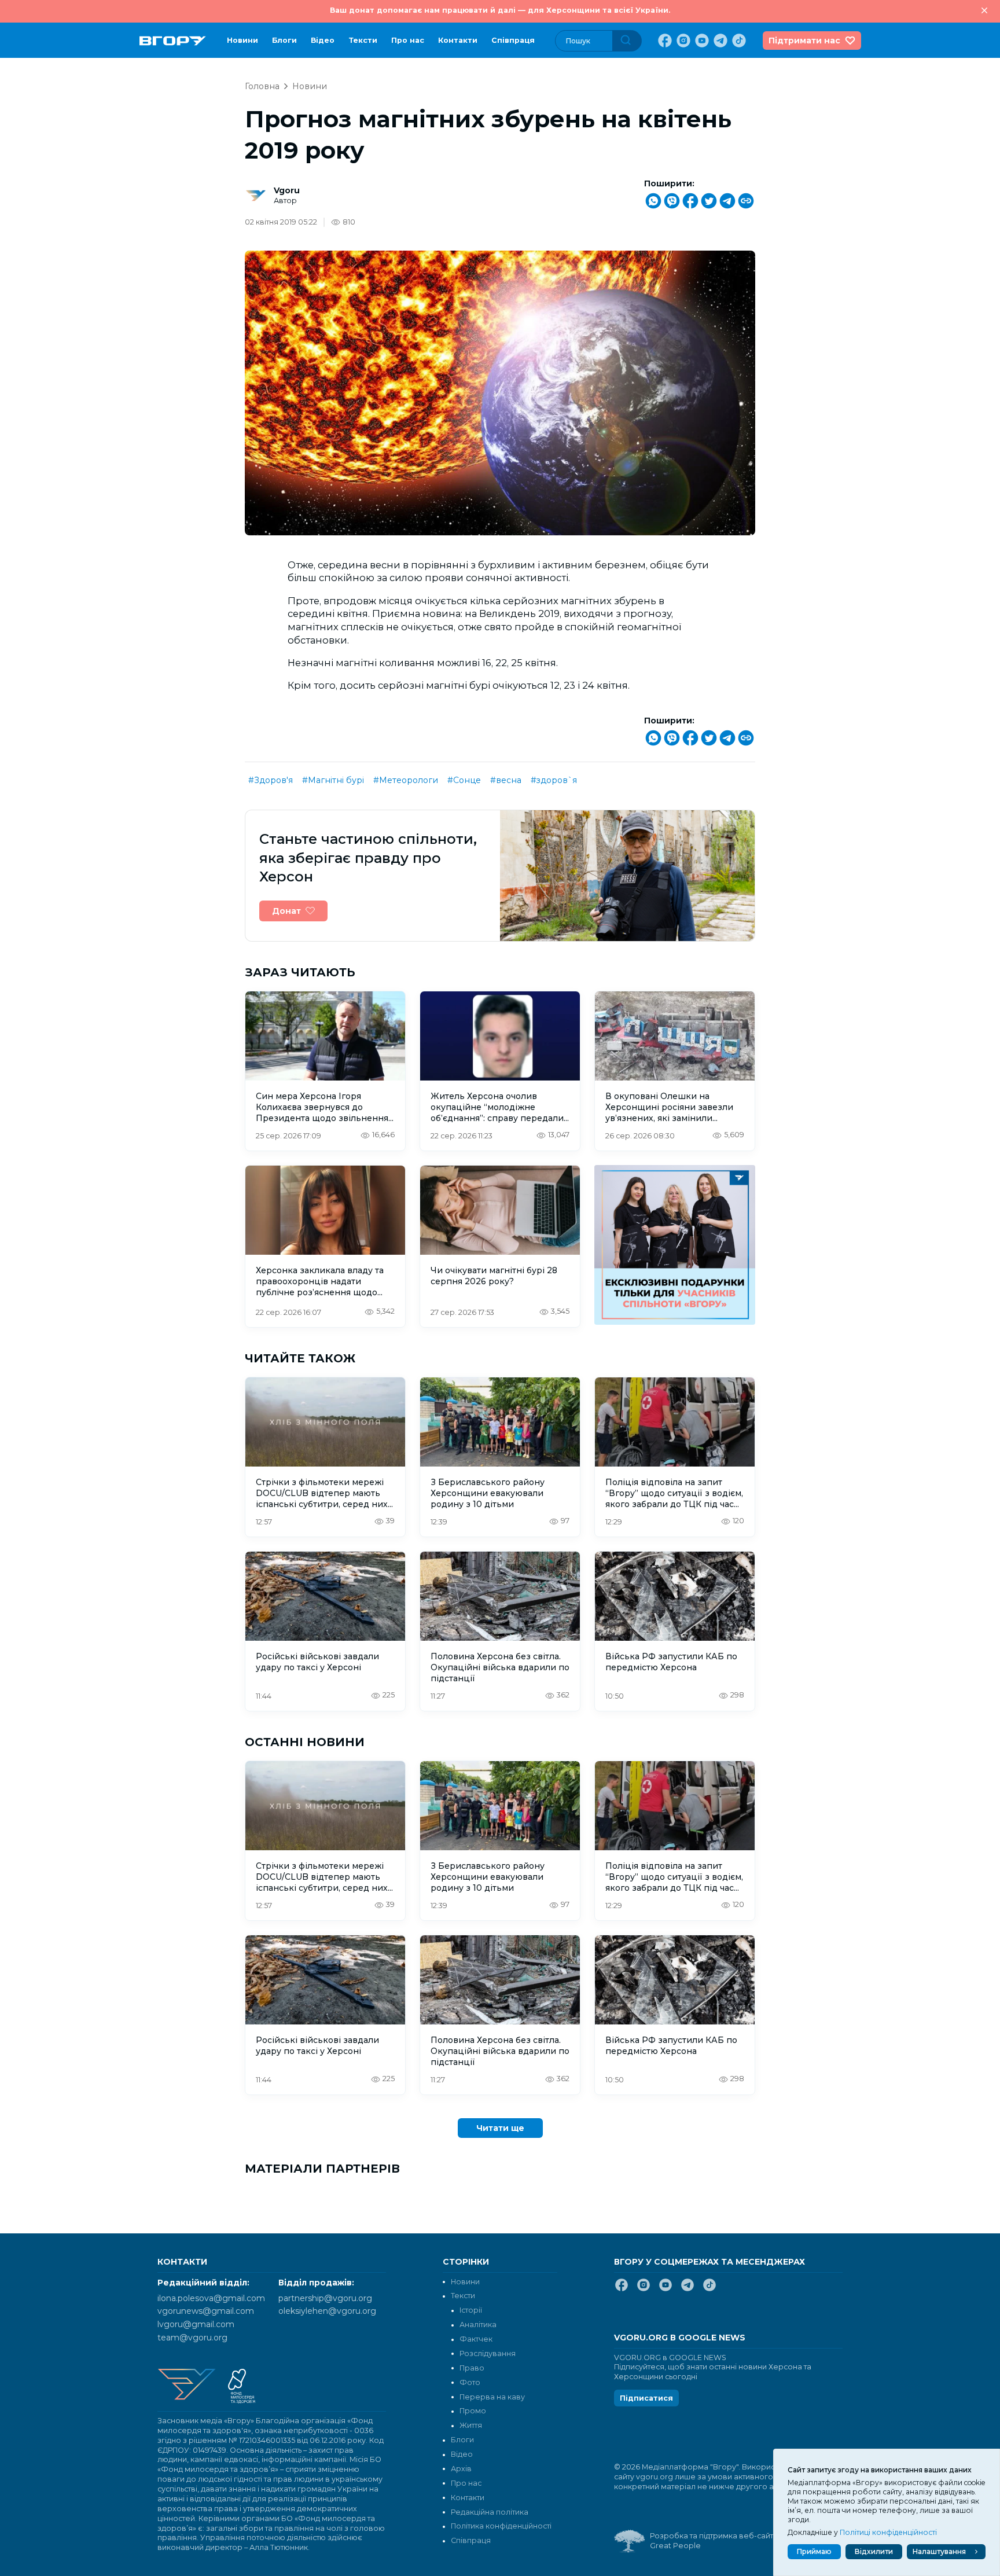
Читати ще (500, 2128)
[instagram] (682, 41)
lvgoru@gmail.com (196, 2324)
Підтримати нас (804, 41)
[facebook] (664, 41)
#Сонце (464, 780)
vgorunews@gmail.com (206, 2311)
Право (472, 2368)
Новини (242, 40)
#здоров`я (554, 780)
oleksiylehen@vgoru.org (327, 2311)
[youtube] (701, 41)
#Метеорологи (406, 780)
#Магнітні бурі (333, 780)
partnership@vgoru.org (325, 2298)
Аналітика (478, 2325)
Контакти (458, 40)
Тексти (363, 40)
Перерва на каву (492, 2397)
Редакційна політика (490, 2512)
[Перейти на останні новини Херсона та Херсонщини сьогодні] (173, 41)
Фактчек (476, 2339)
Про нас (408, 40)
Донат (286, 911)
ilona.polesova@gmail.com (211, 2298)
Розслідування (488, 2353)
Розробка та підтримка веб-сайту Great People (714, 2541)
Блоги (284, 40)
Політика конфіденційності (501, 2526)
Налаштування (939, 2551)
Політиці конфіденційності (888, 2532)
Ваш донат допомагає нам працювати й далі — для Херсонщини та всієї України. (500, 10)
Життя (471, 2425)
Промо (473, 2411)
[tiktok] (738, 41)
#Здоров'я (271, 780)
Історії (471, 2310)
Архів (461, 2469)
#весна (506, 780)
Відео (323, 40)
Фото (470, 2382)
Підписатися (646, 2398)
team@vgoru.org (192, 2338)
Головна (262, 86)
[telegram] (719, 41)
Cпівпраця (513, 40)
